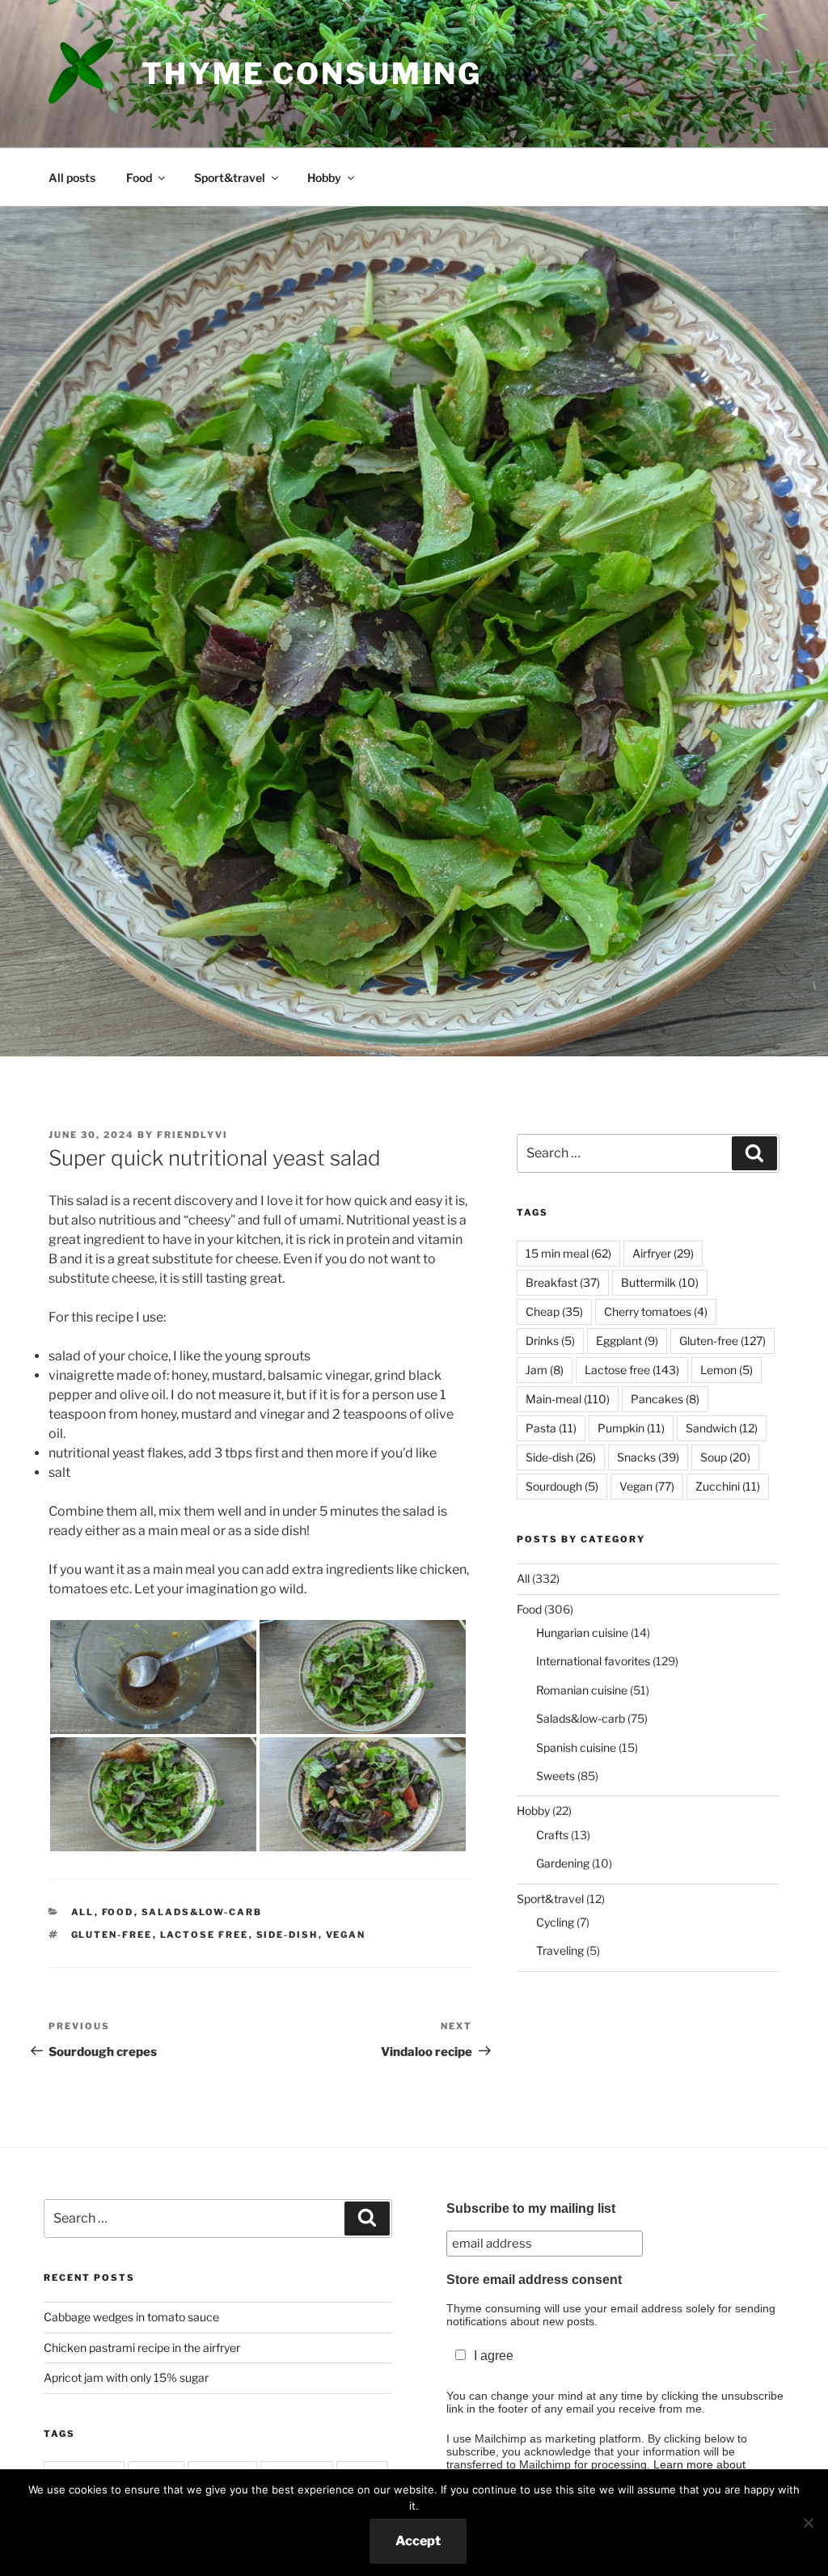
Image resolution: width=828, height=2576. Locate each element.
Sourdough (562, 1486)
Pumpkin (631, 1428)
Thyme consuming (312, 74)
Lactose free (205, 1935)
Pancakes (665, 1399)
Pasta (551, 1428)
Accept (418, 2541)
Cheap (554, 1311)
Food (139, 178)
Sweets (556, 1776)
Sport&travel (230, 178)
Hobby (324, 178)
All (83, 1912)
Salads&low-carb (202, 1912)
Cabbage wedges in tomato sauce (131, 2317)
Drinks (550, 1341)
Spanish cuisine (576, 1747)
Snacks (648, 1457)
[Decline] (808, 2523)
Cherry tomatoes (656, 1311)
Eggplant (627, 1341)
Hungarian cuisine (582, 1633)
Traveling (560, 1950)
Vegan (346, 1935)
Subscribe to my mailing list (531, 2208)
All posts (72, 178)
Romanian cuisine (582, 1690)
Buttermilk (660, 1282)
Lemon (727, 1370)
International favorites (593, 1661)
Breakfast (563, 1282)
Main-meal (568, 1399)
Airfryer (663, 1253)
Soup (725, 1457)
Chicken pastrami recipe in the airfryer (142, 2348)
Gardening (563, 1863)
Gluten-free (112, 1935)
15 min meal (568, 1253)
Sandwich (722, 1428)
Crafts (552, 1835)
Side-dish (287, 1935)
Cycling (555, 1922)
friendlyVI (192, 1135)
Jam (545, 1370)
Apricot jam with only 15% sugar (126, 2377)
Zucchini (728, 1486)
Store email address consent (534, 2280)
